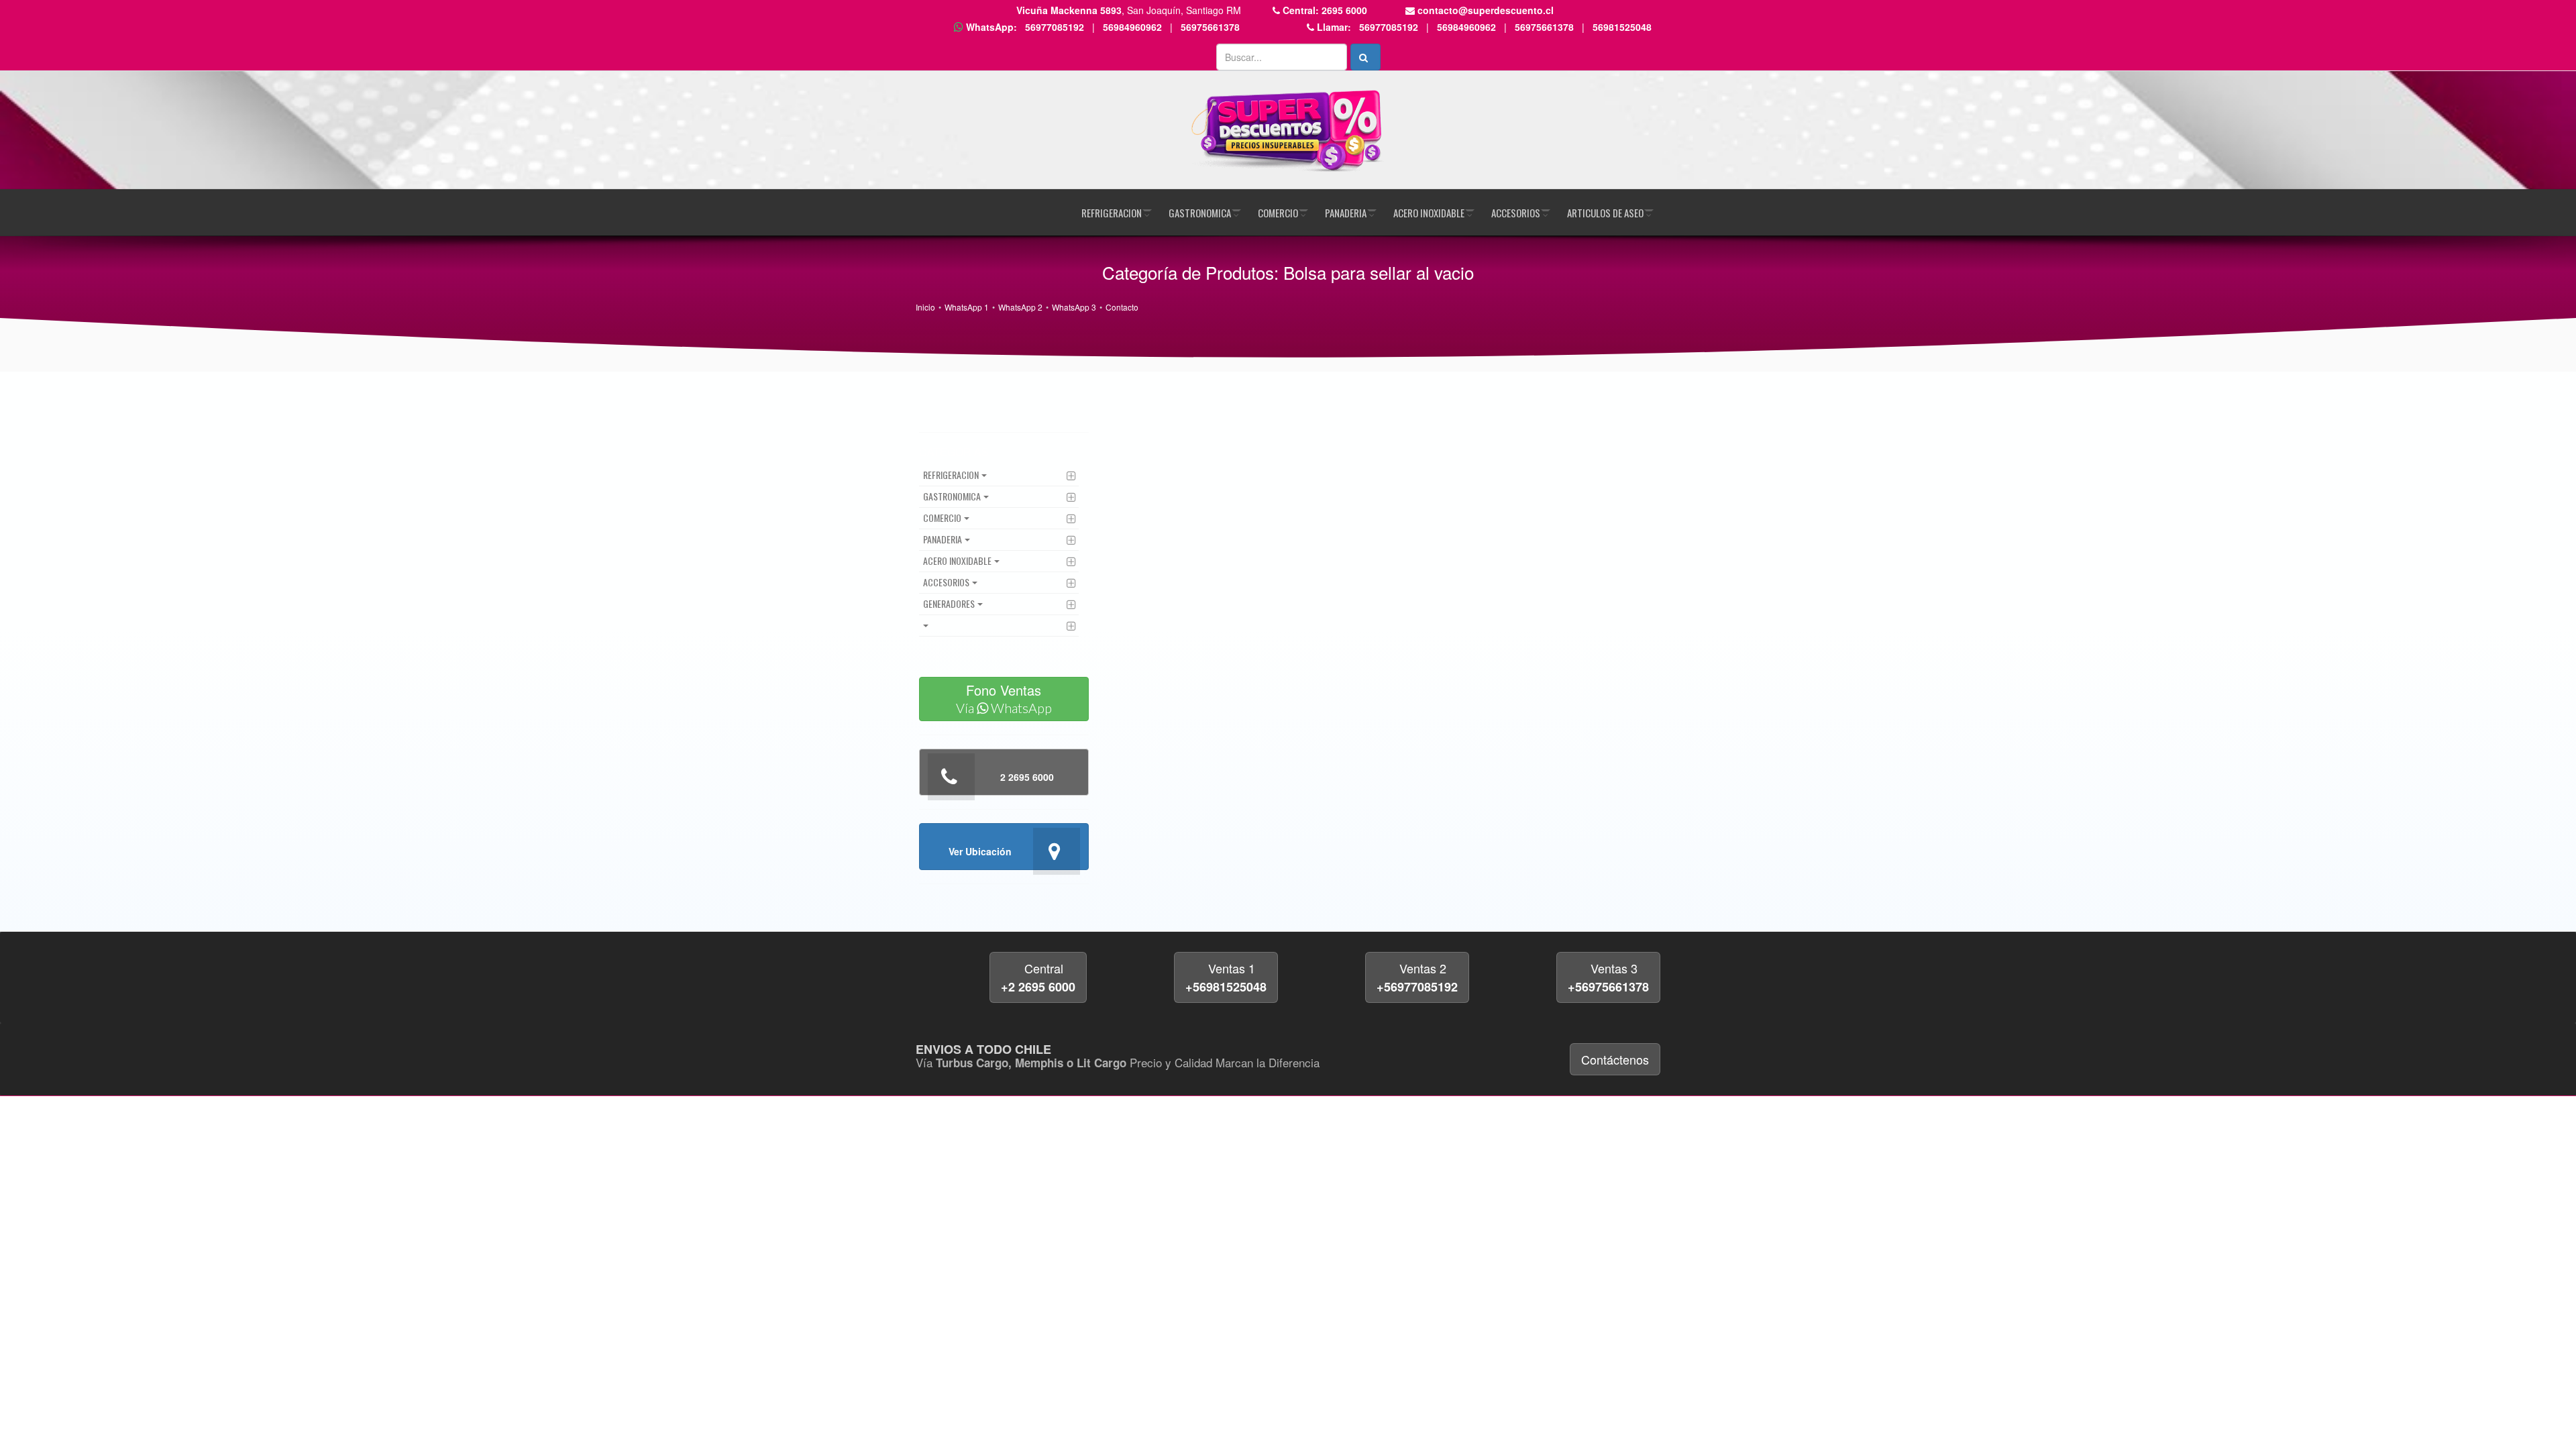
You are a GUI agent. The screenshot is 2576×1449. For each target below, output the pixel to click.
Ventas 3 (1608, 977)
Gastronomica (1200, 213)
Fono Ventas (1004, 698)
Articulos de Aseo (1605, 213)
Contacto (1122, 307)
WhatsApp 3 (1074, 307)
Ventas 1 (1226, 977)
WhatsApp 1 (967, 307)
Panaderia (1346, 213)
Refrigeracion (1112, 213)
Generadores (949, 603)
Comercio (1278, 213)
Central (1038, 977)
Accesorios (1516, 213)
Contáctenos (1615, 1059)
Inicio (925, 307)
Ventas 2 (1417, 977)
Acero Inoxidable (1429, 213)
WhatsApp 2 (1020, 307)
